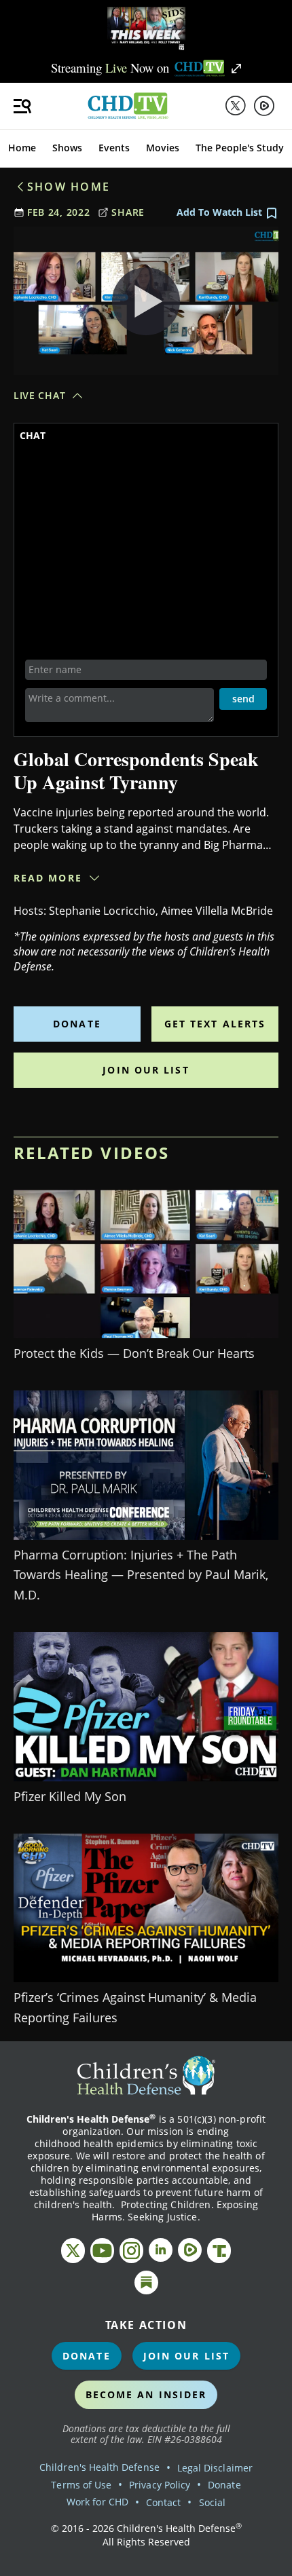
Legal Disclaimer (215, 2468)
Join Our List (146, 1070)
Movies (163, 148)
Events (114, 148)
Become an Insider (146, 2394)
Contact (163, 2502)
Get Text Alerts (215, 1024)
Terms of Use (81, 2485)
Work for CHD (97, 2502)
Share (128, 212)
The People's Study (240, 148)
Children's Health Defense (99, 2467)
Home (22, 148)
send (243, 699)
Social (212, 2502)
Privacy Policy (160, 2485)
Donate (77, 1024)
